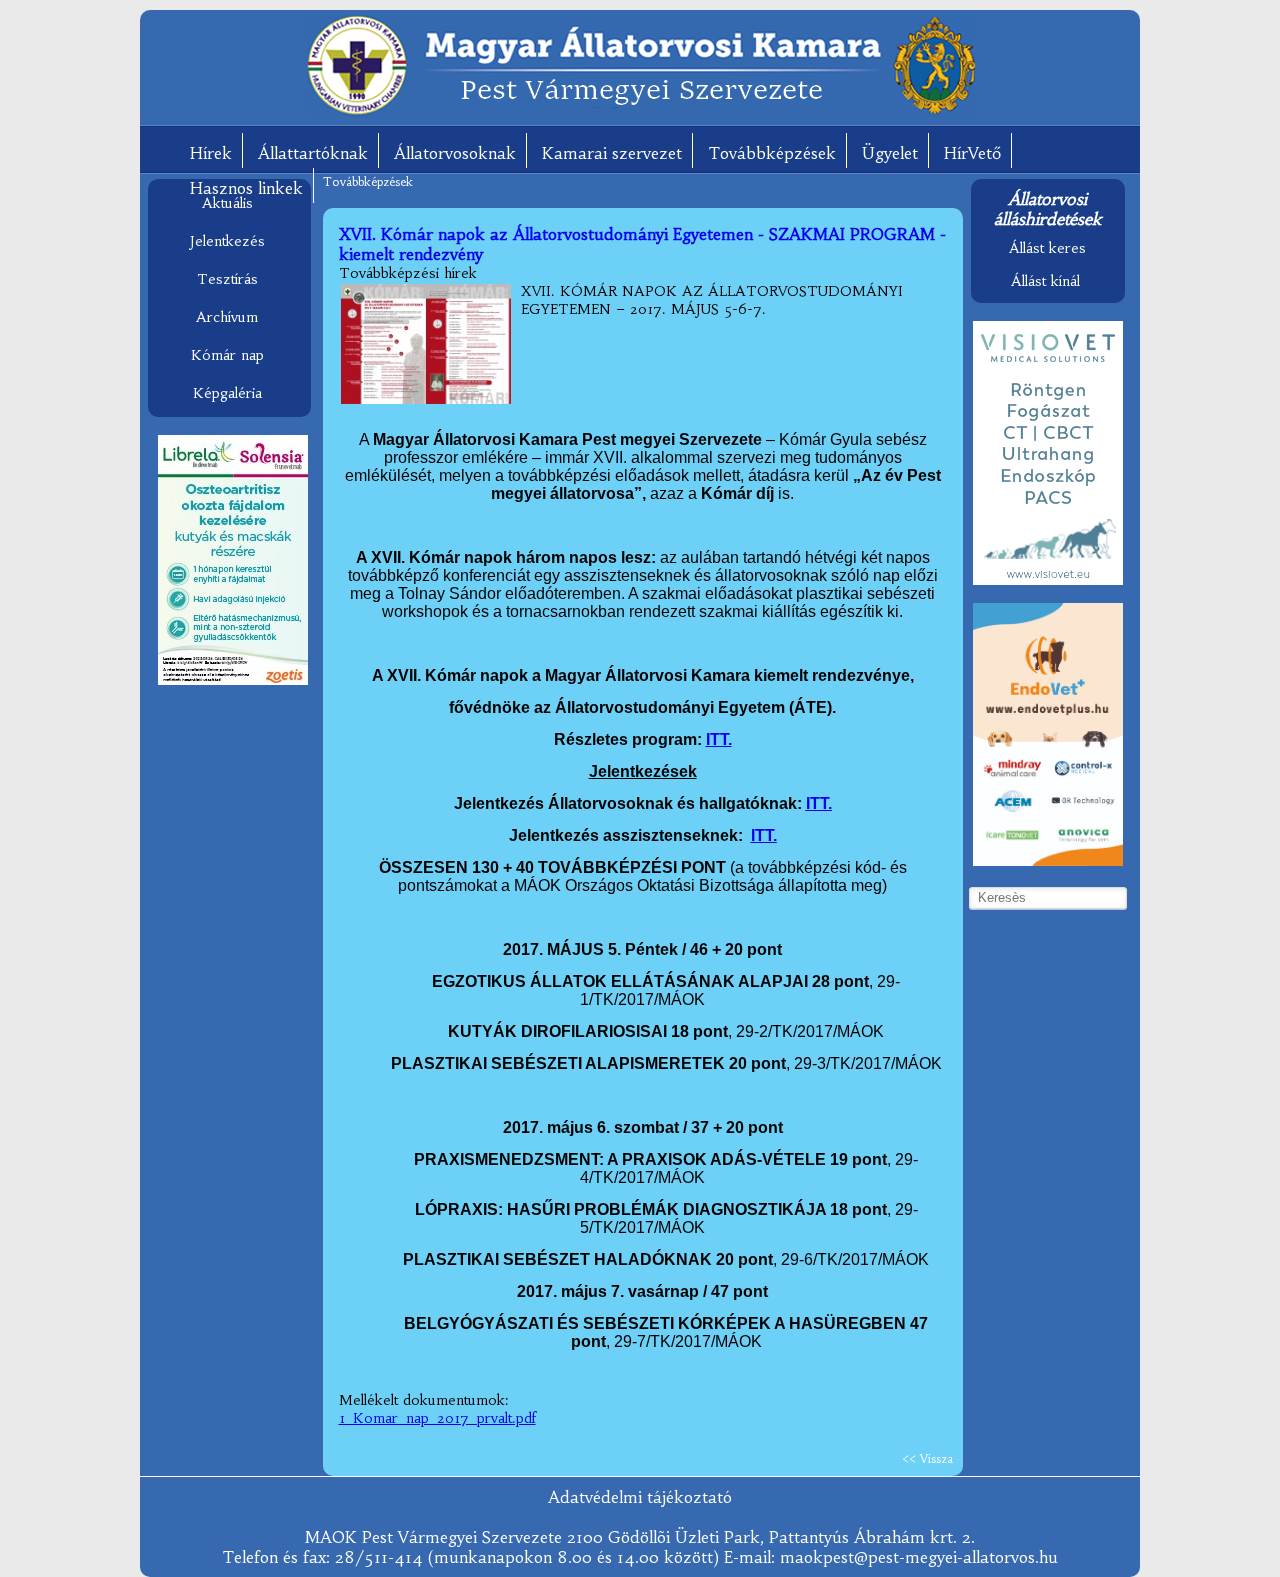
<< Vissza (927, 1458)
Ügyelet (890, 153)
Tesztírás (227, 279)
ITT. (719, 739)
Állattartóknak (313, 153)
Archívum (227, 317)
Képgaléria (227, 393)
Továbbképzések (772, 153)
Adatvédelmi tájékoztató (640, 1497)
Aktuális (227, 203)
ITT (764, 835)
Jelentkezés (227, 241)
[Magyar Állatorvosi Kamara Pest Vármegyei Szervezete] (640, 113)
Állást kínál (1045, 281)
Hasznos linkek (246, 188)
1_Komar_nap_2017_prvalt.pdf (437, 1418)
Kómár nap (227, 355)
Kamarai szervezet (612, 153)
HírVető (972, 153)
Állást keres (1047, 248)
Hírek (211, 153)
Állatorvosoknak (455, 153)
